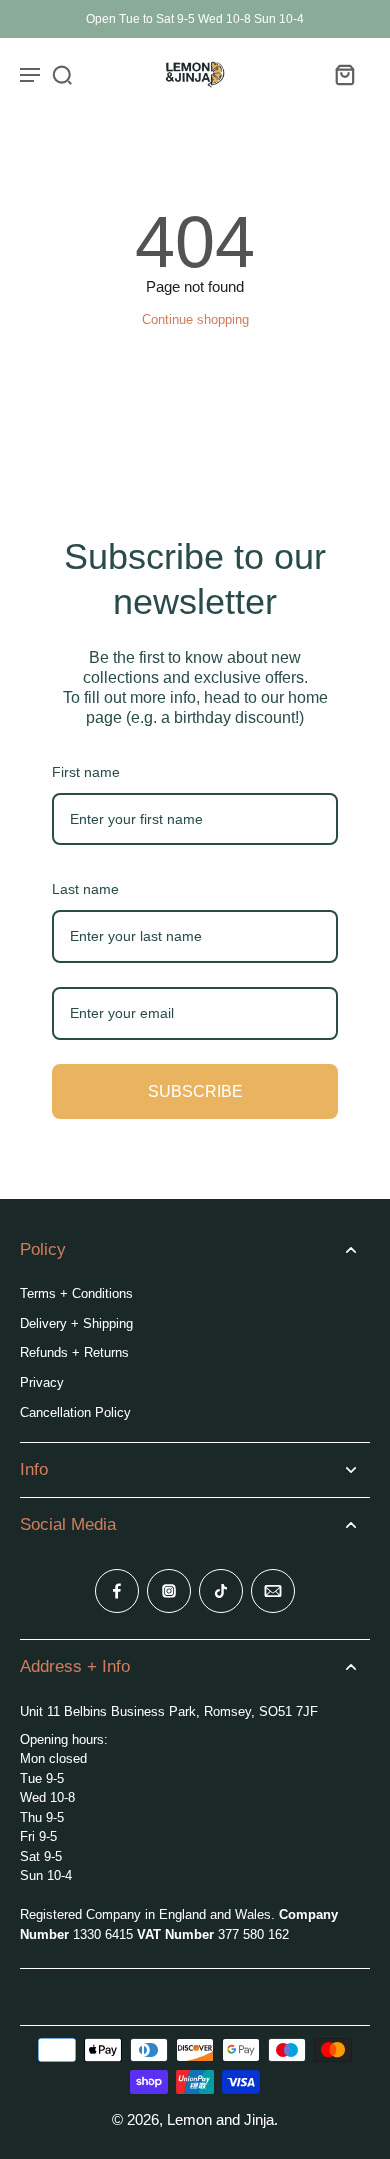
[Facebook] (117, 1591)
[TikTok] (221, 1591)
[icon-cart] (344, 74)
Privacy (42, 1382)
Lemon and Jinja (220, 2119)
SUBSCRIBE (195, 1091)
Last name (85, 889)
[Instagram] (169, 1591)
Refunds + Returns (74, 1352)
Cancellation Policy (75, 1412)
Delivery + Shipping (76, 1323)
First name (86, 772)
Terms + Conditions (76, 1293)
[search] (62, 74)
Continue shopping (195, 319)
